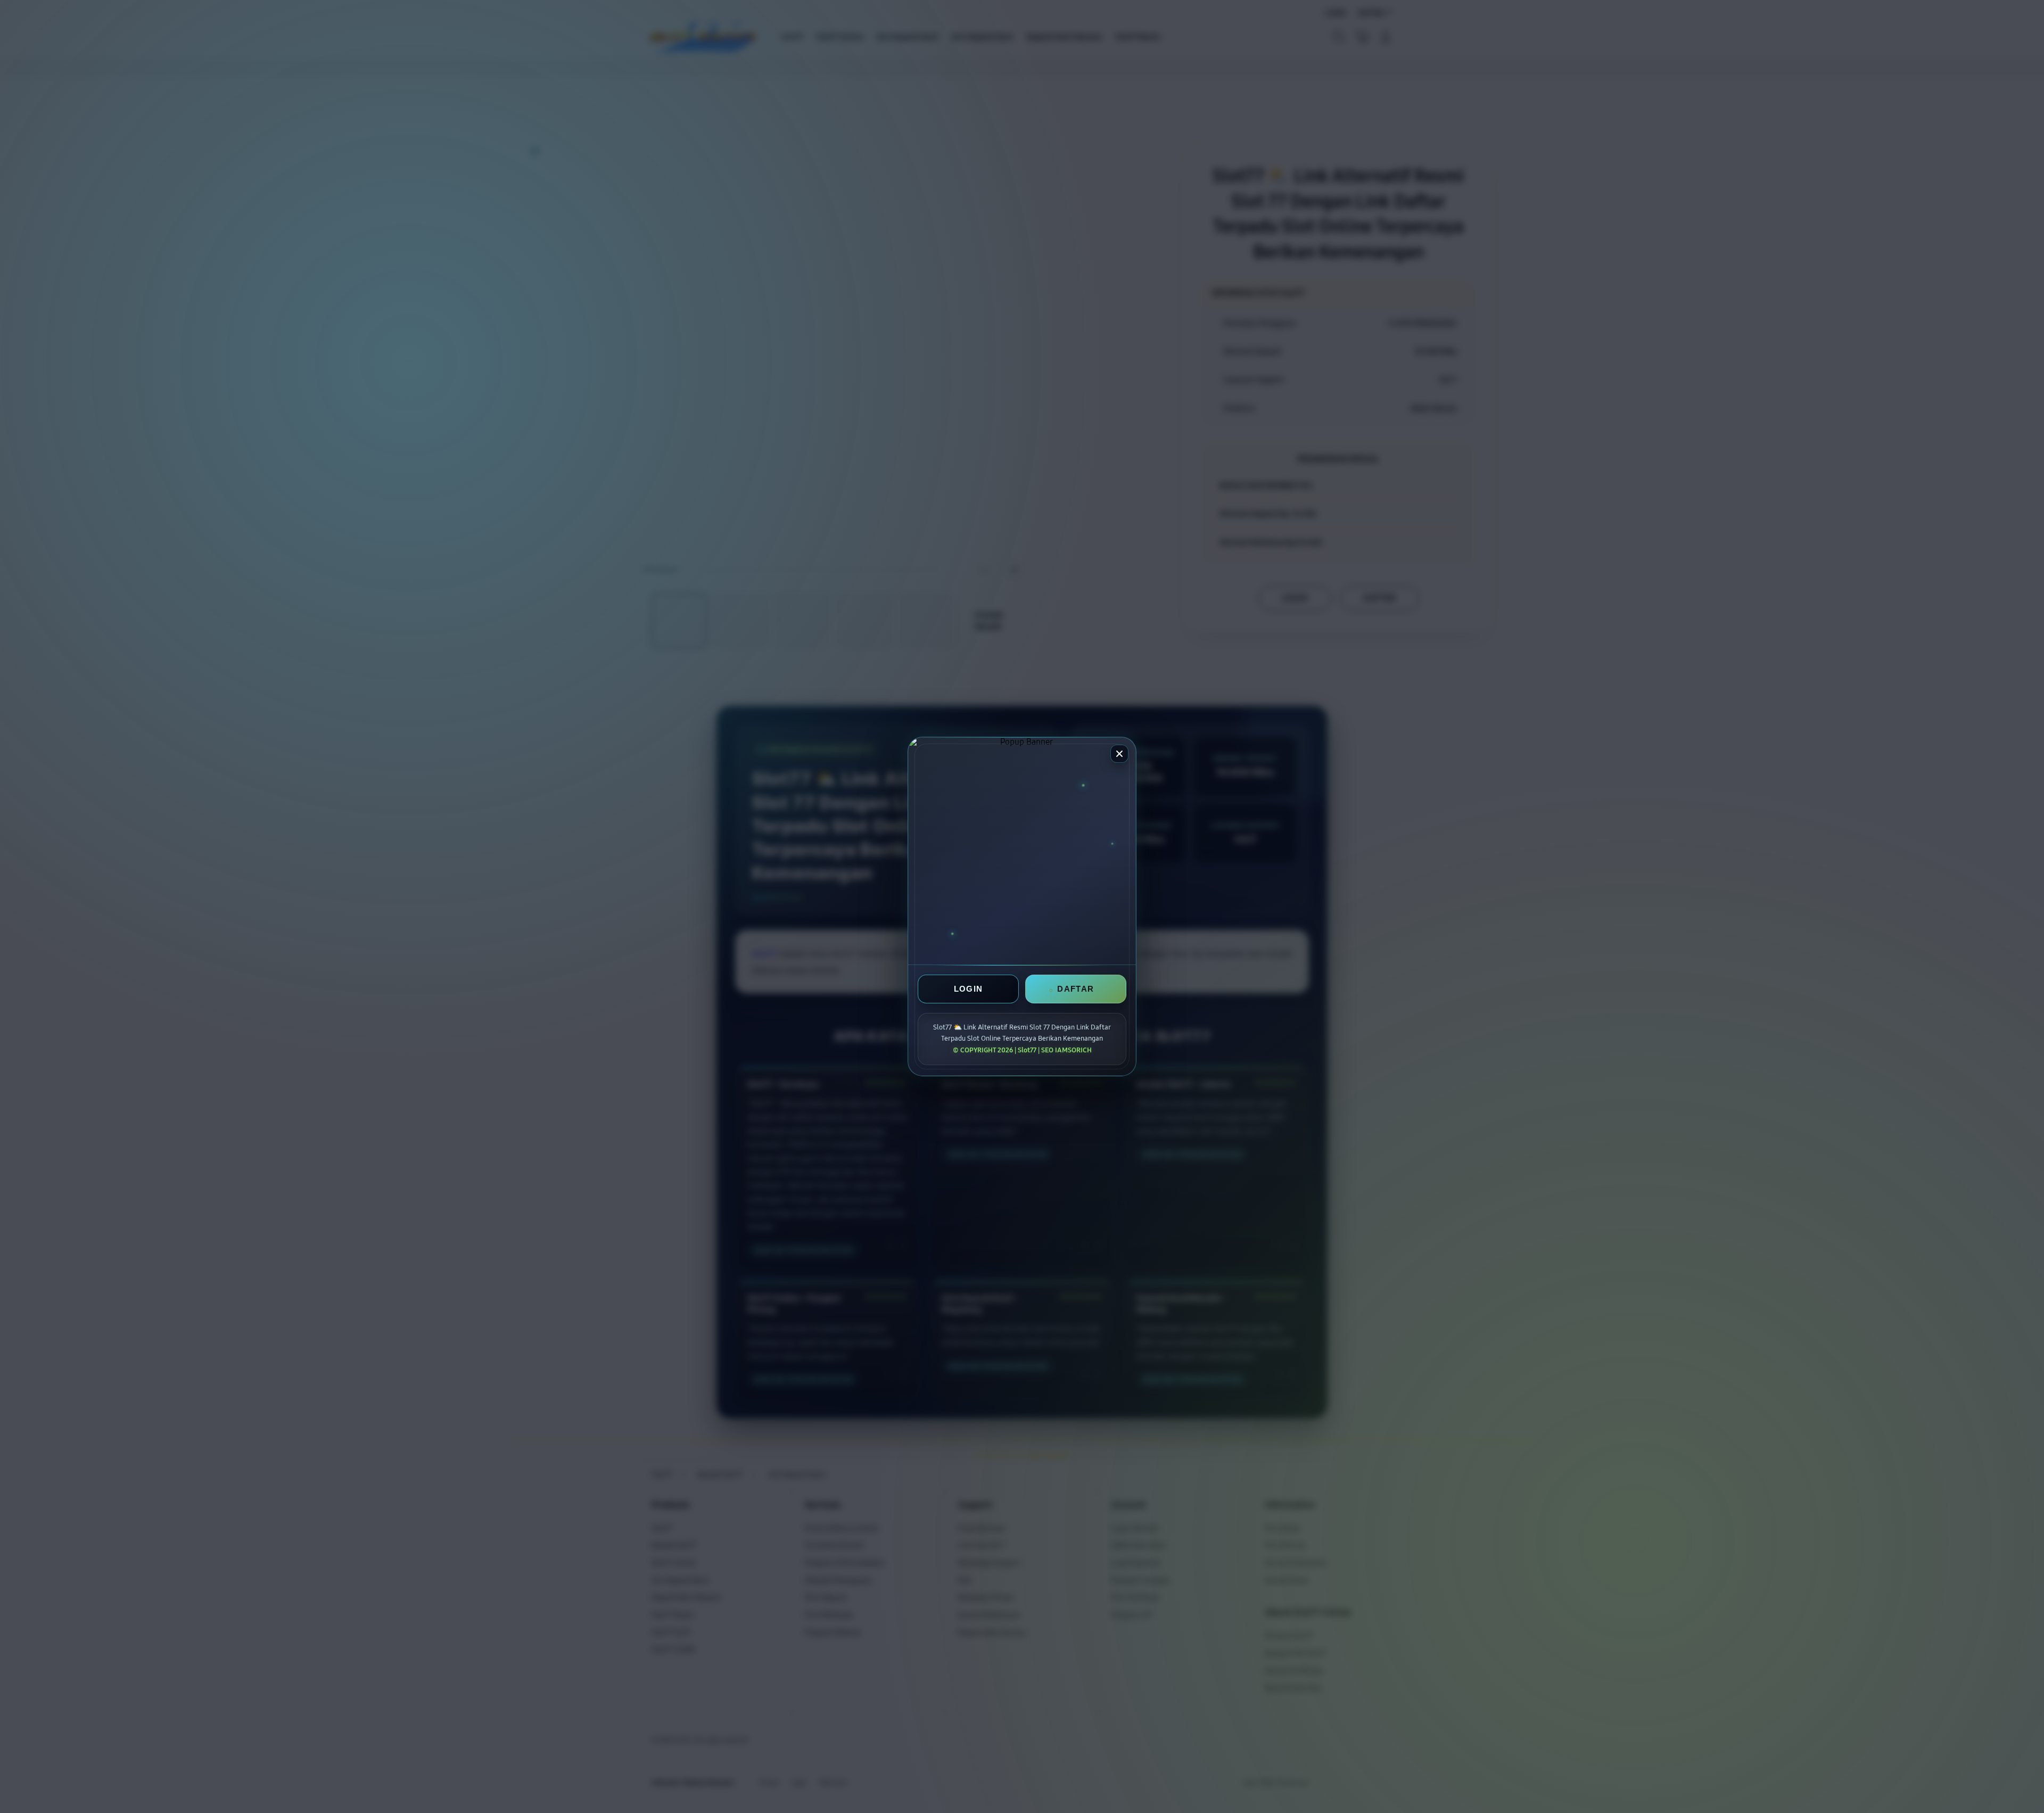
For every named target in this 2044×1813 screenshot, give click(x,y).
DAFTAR (1075, 989)
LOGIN (969, 989)
